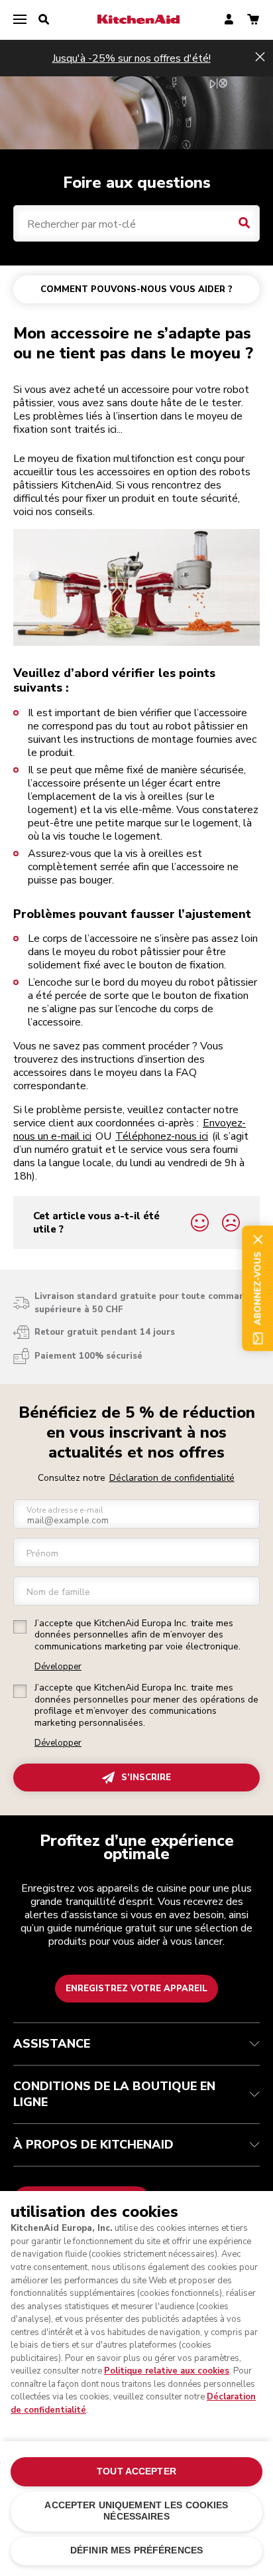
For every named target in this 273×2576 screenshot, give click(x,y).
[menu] (20, 20)
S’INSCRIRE (146, 1778)
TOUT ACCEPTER (136, 2471)
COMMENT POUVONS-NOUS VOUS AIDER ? (136, 289)
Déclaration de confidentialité (172, 1478)
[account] (229, 20)
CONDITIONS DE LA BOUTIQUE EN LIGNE (114, 2094)
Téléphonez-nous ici (162, 1136)
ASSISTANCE (52, 2044)
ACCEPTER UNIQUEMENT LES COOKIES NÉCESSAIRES (136, 2511)
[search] (44, 20)
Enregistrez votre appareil (136, 1989)
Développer (58, 1667)
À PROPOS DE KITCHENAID (93, 2145)
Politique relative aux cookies (167, 2371)
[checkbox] (20, 1627)
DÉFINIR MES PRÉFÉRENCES (136, 2550)
